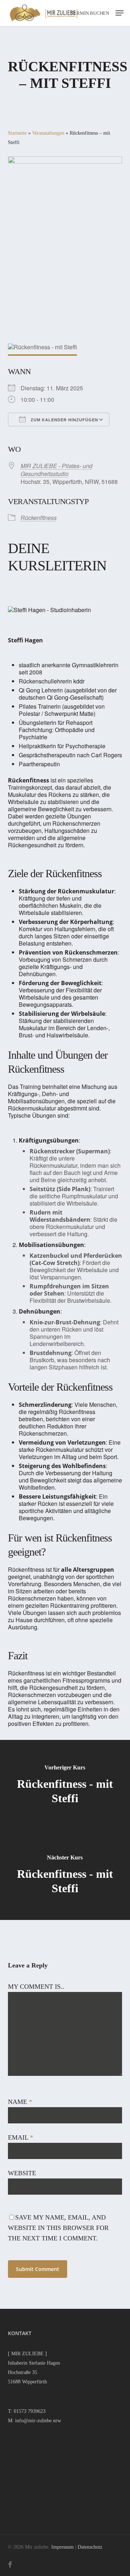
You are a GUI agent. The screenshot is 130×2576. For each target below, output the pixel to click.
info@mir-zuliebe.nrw (38, 2421)
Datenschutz (90, 2547)
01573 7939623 (30, 2411)
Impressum (62, 2547)
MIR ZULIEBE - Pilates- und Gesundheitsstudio (57, 470)
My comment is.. (36, 1987)
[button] (120, 13)
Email (21, 2137)
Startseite (17, 133)
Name (20, 2102)
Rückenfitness (39, 518)
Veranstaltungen (48, 133)
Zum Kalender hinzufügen (64, 420)
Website (22, 2173)
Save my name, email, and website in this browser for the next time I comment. (58, 2228)
